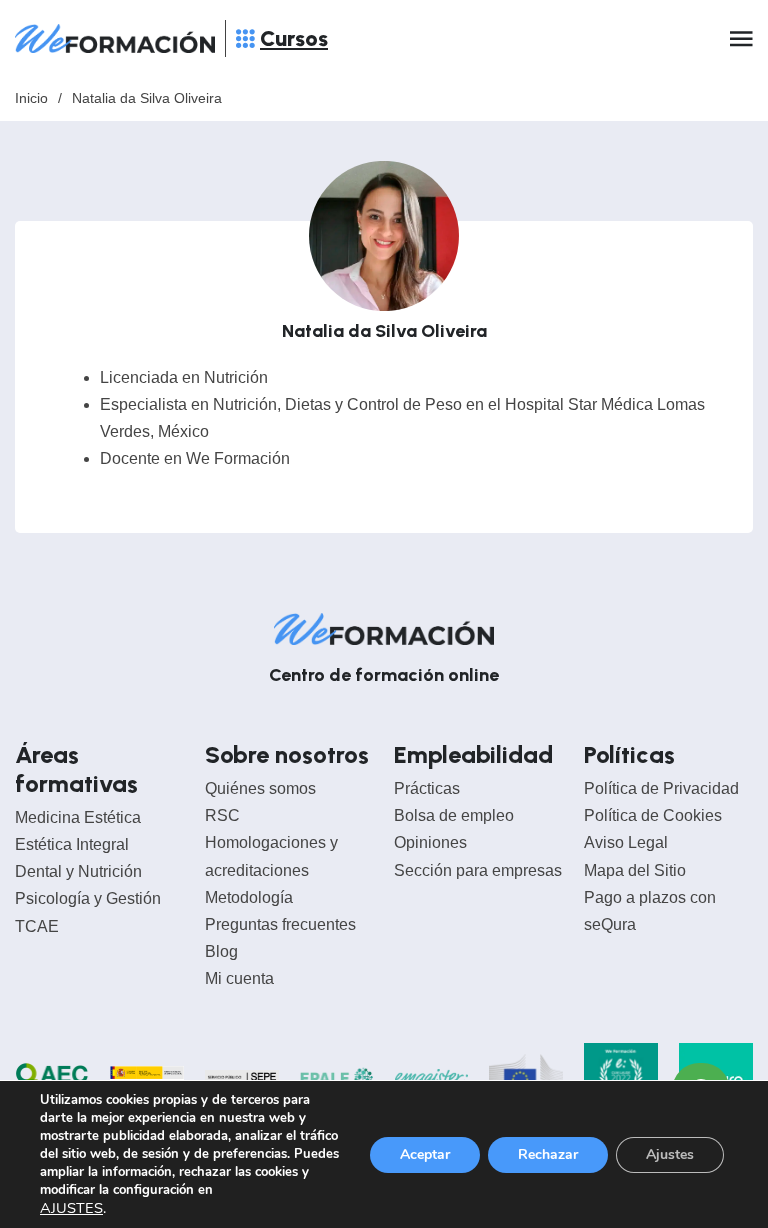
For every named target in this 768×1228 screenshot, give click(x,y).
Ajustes (670, 1154)
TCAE (37, 926)
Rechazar (548, 1154)
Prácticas (427, 788)
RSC (222, 815)
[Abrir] (245, 38)
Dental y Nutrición (78, 871)
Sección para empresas (478, 870)
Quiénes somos (260, 788)
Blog (221, 951)
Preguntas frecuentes (280, 924)
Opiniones (430, 842)
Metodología (249, 897)
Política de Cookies (653, 815)
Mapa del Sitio (635, 870)
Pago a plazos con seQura (650, 911)
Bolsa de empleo (454, 815)
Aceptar (425, 1154)
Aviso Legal (626, 842)
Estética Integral (72, 844)
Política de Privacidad (661, 788)
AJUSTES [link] (71, 1208)
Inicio (31, 98)
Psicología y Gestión (88, 898)
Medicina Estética (78, 817)
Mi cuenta (239, 978)
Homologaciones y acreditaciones (271, 856)
